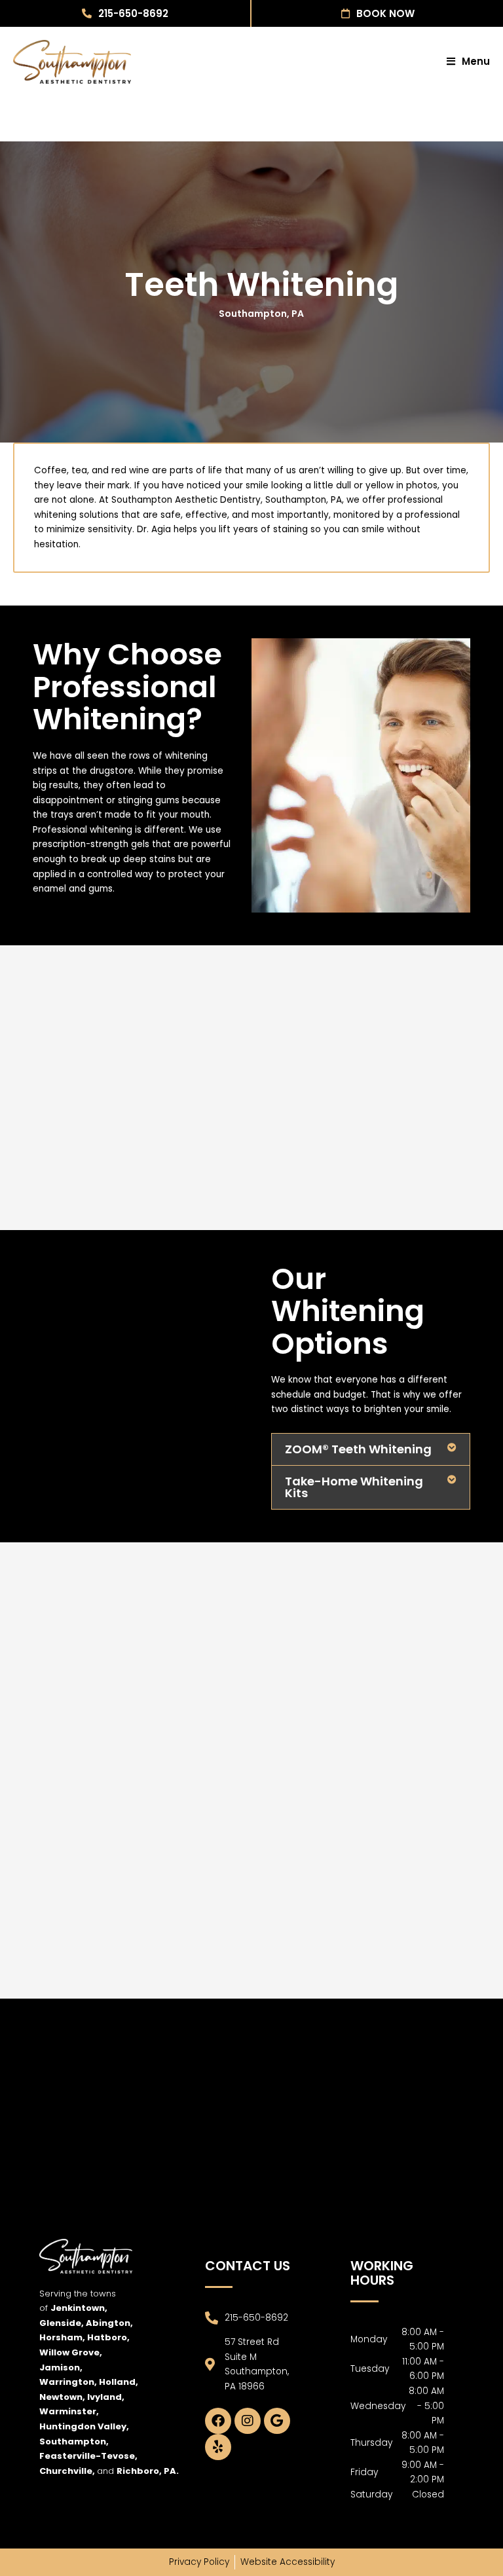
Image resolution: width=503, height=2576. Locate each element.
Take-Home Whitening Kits (354, 1487)
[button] (371, 1449)
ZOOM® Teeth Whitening (358, 1449)
